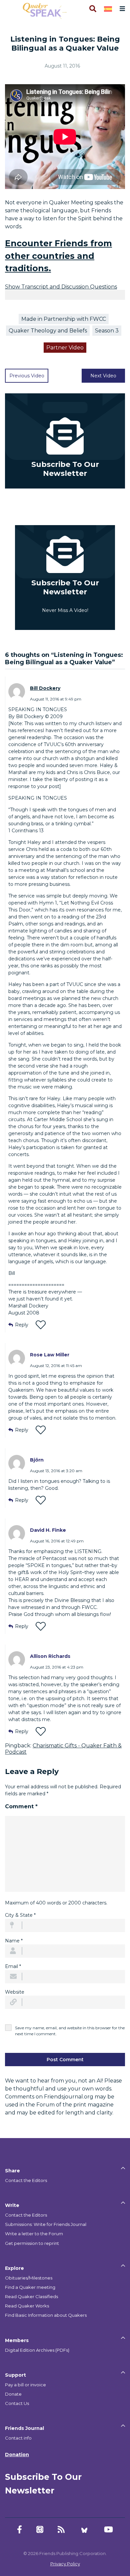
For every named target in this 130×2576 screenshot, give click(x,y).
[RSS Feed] (61, 2530)
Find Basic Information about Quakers (46, 2315)
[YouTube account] (108, 2530)
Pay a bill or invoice (25, 2385)
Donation (17, 2455)
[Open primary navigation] (121, 9)
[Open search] (92, 9)
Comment (21, 1806)
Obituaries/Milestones (29, 2278)
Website (15, 1992)
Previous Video (27, 376)
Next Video (103, 376)
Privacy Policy (65, 2564)
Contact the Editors (26, 2180)
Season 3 (107, 331)
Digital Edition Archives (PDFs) (37, 2350)
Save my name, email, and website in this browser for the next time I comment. (70, 2031)
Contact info (18, 2438)
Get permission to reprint (32, 2243)
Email (13, 1966)
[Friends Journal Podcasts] (40, 2530)
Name (14, 1941)
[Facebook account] (19, 2530)
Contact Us (17, 2403)
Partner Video (65, 348)
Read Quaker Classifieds (31, 2296)
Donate (13, 2394)
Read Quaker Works (27, 2306)
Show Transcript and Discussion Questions (61, 287)
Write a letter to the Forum (34, 2234)
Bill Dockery (45, 688)
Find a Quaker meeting (30, 2287)
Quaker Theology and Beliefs (48, 331)
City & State (20, 1915)
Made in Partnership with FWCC (64, 319)
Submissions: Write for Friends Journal (46, 2224)
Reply (22, 1325)
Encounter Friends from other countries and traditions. (58, 256)
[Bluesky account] (84, 2530)
